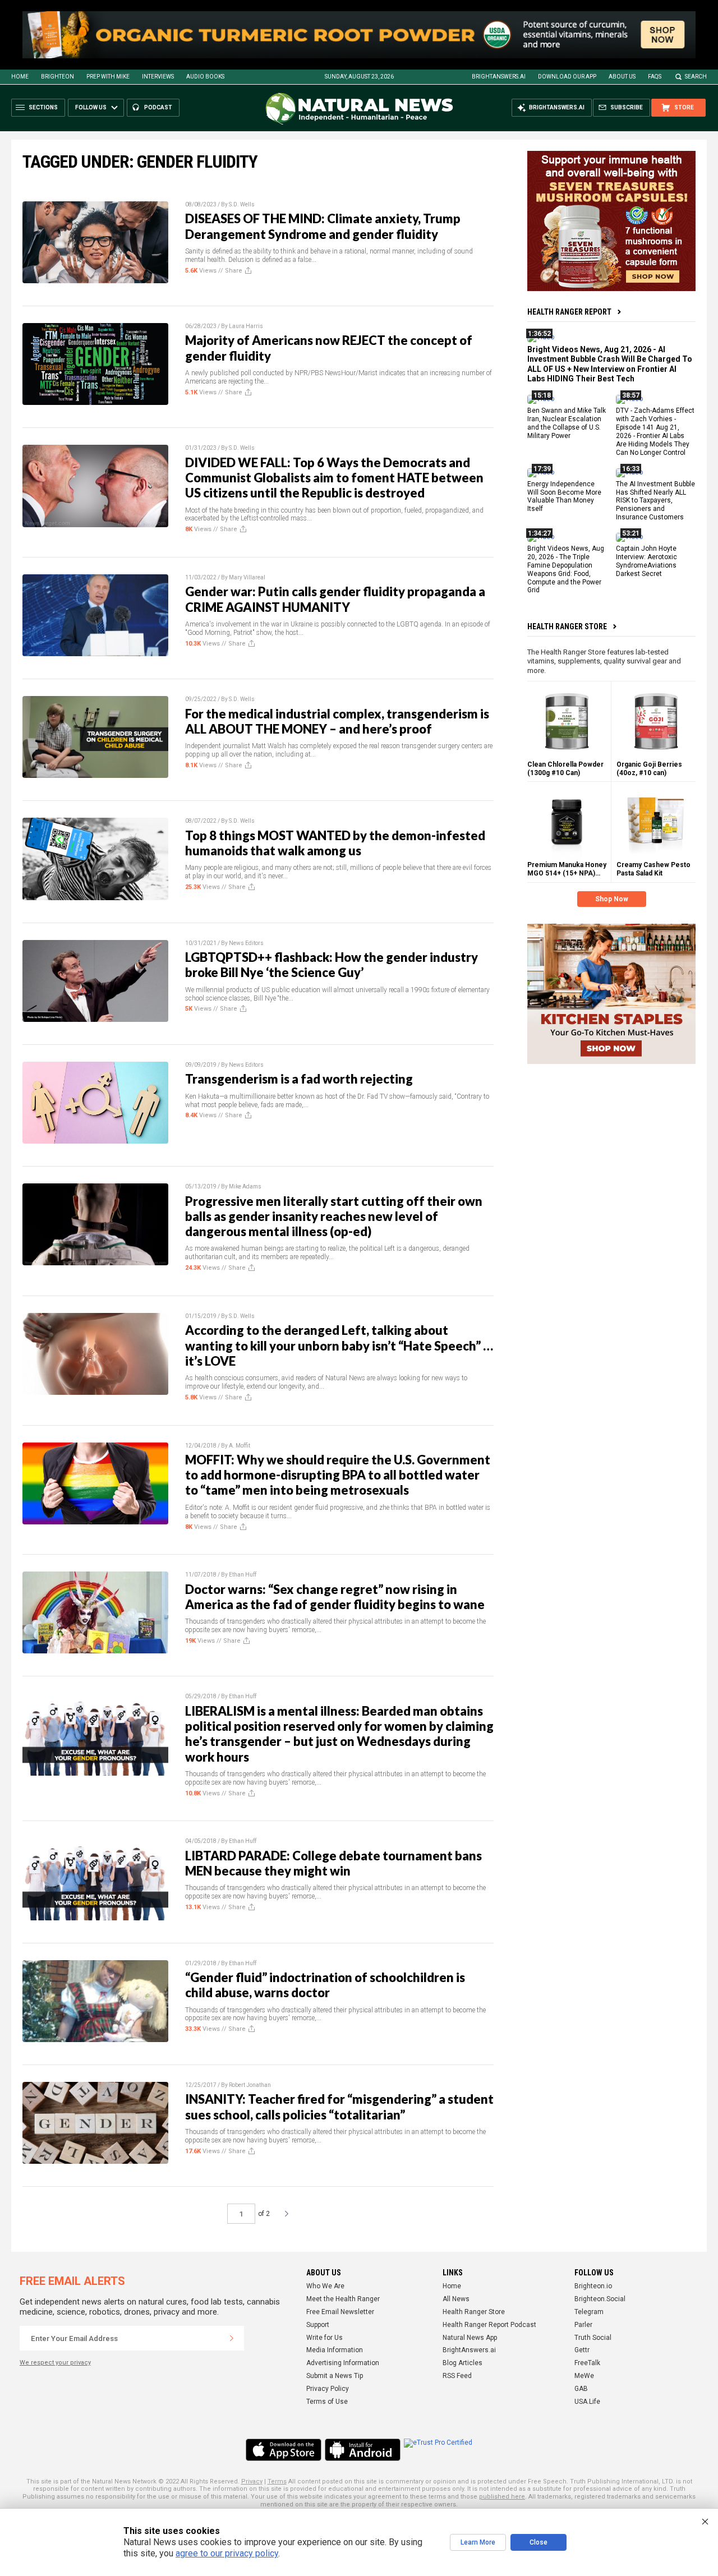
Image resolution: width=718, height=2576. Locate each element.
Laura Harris (246, 326)
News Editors (246, 943)
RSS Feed (457, 2376)
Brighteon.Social (600, 2299)
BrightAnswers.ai (499, 77)
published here (502, 2497)
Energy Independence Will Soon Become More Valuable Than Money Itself (564, 497)
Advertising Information (343, 2363)
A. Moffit (240, 1446)
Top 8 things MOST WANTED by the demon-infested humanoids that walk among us (335, 843)
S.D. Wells (242, 204)
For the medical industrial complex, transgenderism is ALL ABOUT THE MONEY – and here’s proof (337, 721)
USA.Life (587, 2402)
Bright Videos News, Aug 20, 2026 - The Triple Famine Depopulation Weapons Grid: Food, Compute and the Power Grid (566, 569)
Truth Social (593, 2338)
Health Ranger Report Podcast (489, 2325)
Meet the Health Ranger (343, 2299)
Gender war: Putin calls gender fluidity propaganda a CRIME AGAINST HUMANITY (335, 599)
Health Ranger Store (567, 626)
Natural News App (470, 2338)
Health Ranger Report (569, 312)
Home (20, 77)
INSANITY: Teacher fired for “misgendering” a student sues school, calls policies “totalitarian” (339, 2107)
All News (456, 2299)
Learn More (478, 2542)
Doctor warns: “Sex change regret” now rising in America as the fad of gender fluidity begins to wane (335, 1597)
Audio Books (205, 77)
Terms (277, 2481)
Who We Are (325, 2286)
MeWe (584, 2376)
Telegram (589, 2312)
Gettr (582, 2350)
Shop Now (612, 899)
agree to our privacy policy (227, 2553)
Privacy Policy (328, 2389)
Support (318, 2325)
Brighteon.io (593, 2286)
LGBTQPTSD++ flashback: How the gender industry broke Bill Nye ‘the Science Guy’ (332, 965)
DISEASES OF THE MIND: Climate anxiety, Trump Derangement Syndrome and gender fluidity (323, 226)
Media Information (335, 2350)
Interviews (158, 77)
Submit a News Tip (335, 2376)
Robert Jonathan (250, 2085)
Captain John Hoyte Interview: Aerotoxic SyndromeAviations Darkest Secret (646, 561)
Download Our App (567, 77)
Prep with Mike (108, 77)
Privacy (252, 2481)
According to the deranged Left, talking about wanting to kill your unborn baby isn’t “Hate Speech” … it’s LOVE (339, 1345)
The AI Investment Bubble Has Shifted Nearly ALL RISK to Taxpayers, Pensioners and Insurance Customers (655, 501)
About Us (622, 77)
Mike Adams (245, 1186)
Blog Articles (462, 2363)
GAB (581, 2389)
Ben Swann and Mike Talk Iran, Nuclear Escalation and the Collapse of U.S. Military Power (567, 424)
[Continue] (232, 2338)
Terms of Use (327, 2402)
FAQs (655, 77)
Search (696, 77)
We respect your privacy (55, 2363)
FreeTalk (587, 2363)
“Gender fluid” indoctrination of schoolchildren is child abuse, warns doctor (325, 1985)
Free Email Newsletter (340, 2312)
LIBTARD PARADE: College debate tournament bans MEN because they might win (333, 1863)
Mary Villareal (247, 577)
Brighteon (57, 77)
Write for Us (325, 2338)
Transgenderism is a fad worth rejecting (299, 1079)
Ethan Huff (243, 1575)
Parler (583, 2325)
